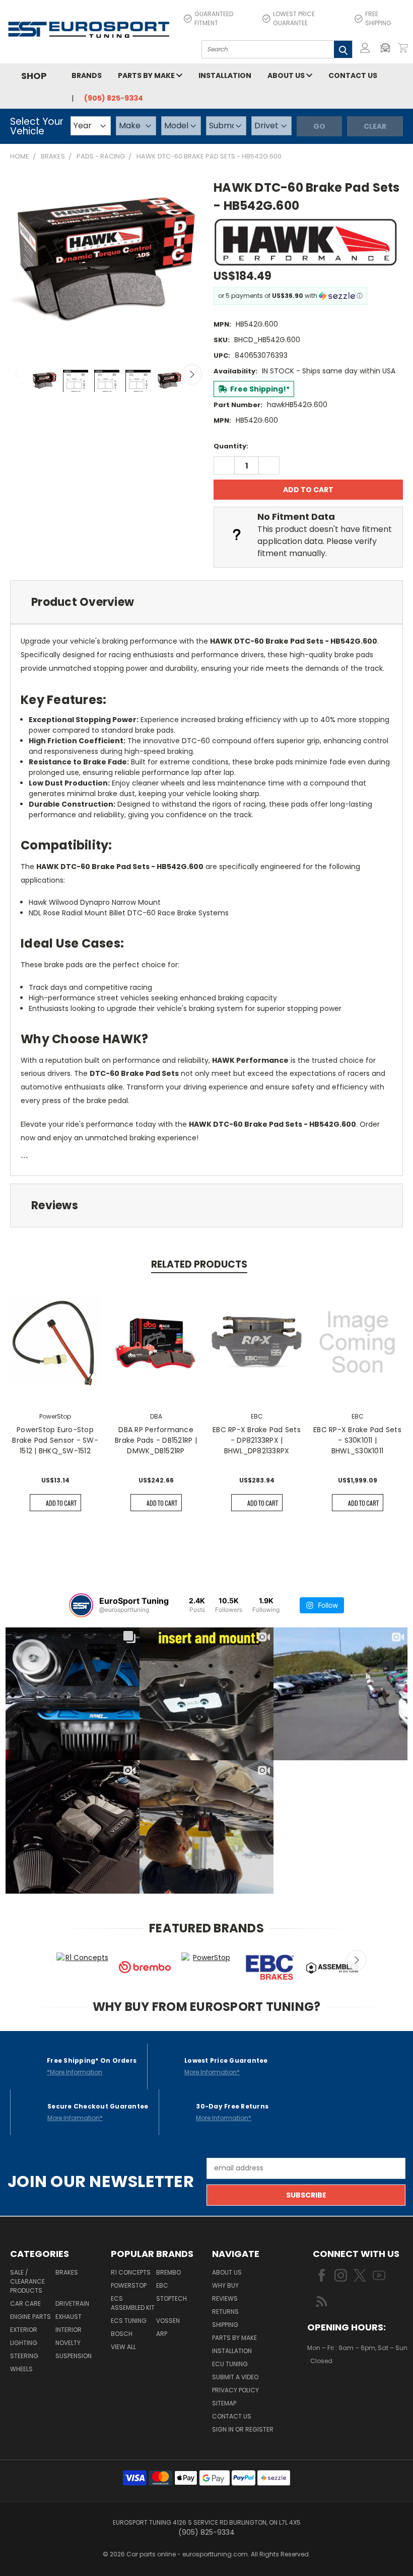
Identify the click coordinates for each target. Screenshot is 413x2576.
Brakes (67, 2272)
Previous (18, 374)
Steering (24, 2356)
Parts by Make (147, 75)
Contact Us (353, 75)
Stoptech (171, 2298)
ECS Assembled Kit (133, 2303)
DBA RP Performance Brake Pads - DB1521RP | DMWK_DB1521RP (156, 1440)
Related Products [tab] (199, 1264)
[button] (388, 48)
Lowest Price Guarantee (294, 18)
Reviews (225, 2298)
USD (342, 2391)
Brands (87, 75)
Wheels (21, 2369)
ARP (162, 2334)
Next (192, 374)
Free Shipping (378, 18)
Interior (68, 2330)
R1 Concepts (131, 2272)
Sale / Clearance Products (27, 2281)
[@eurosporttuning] (81, 1605)
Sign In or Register (243, 2429)
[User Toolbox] (365, 48)
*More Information (75, 2072)
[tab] (206, 602)
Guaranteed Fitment (214, 18)
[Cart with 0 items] (403, 48)
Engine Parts (30, 2317)
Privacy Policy (235, 2390)
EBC (162, 2285)
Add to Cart (61, 1503)
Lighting (24, 2343)
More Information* (212, 2072)
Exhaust (68, 2317)
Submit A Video (235, 2377)
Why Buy (225, 2285)
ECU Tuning (230, 2364)
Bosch (122, 2334)
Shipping (225, 2325)
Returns (225, 2312)
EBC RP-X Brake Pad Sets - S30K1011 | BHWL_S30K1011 (357, 1440)
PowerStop (129, 2285)
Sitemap (224, 2403)
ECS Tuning (129, 2321)
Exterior (24, 2330)
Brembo (168, 2272)
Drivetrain (72, 2304)
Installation (225, 75)
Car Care (25, 2304)
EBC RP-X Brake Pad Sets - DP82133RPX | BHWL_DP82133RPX (257, 1440)
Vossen (168, 2321)
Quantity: (231, 446)
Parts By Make (234, 2338)
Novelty (68, 2343)
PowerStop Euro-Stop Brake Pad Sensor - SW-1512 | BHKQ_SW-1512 (55, 1440)
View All (123, 2347)
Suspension (74, 2356)
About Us (287, 75)
